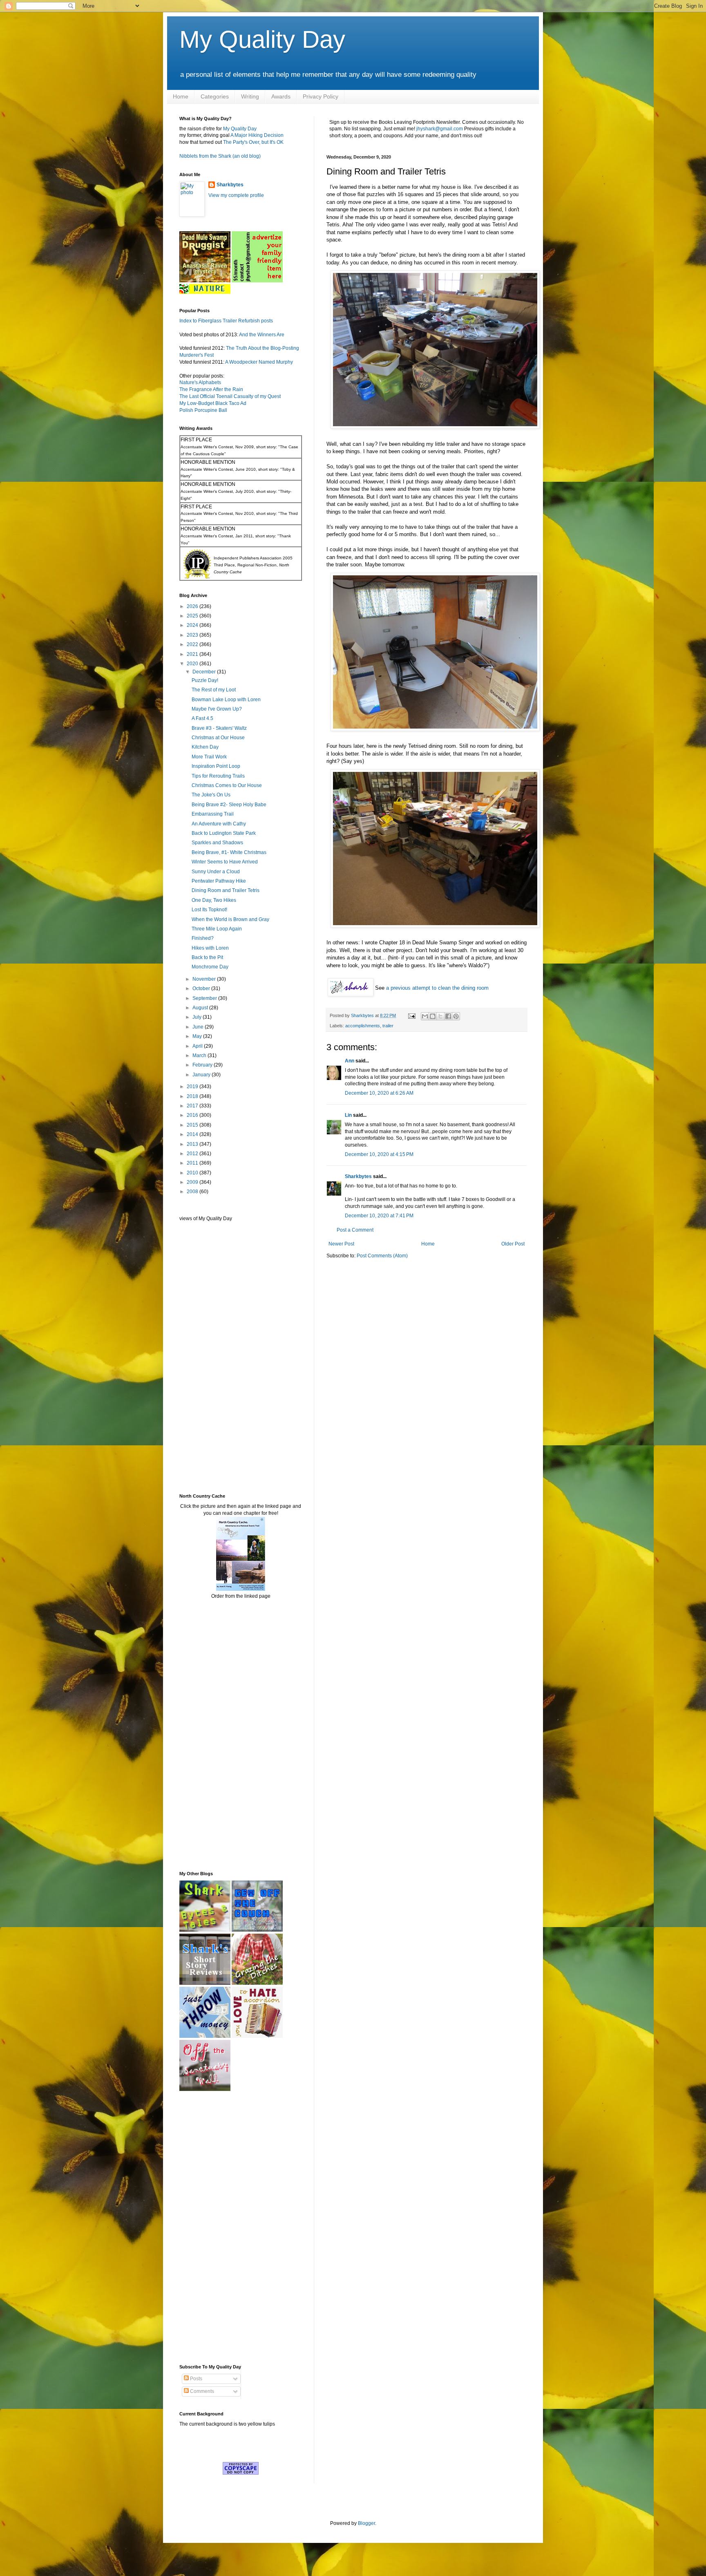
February (203, 1065)
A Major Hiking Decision (257, 135)
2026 (193, 606)
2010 (193, 1173)
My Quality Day (262, 39)
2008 (193, 1192)
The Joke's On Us (211, 795)
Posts (195, 2379)
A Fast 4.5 (202, 718)
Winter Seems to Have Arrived (225, 862)
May (198, 1036)
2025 (193, 616)
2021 (193, 654)
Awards (281, 96)
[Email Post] (411, 1015)
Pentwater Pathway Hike (219, 881)
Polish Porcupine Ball (203, 410)
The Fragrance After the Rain (211, 389)
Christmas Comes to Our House (227, 785)
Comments (201, 2391)
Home (181, 96)
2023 (193, 635)
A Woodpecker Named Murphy (259, 362)
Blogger (366, 2523)
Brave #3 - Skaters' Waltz (219, 728)
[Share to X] (440, 1016)
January (202, 1075)
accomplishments (363, 1026)
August (201, 1008)
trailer (388, 1026)
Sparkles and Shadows (217, 843)
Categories (215, 96)
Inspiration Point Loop (216, 766)
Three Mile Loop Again (217, 929)
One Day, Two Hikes (214, 900)
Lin (348, 1115)
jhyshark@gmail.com (440, 129)
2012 (193, 1154)
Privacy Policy (321, 96)
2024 (193, 625)
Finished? (203, 938)
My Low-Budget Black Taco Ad (213, 403)
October (202, 988)
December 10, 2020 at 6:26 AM (379, 1093)
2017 (193, 1106)
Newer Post (341, 1244)
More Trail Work (209, 757)
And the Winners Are (262, 335)
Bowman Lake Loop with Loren (226, 700)
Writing (250, 96)
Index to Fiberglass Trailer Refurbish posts (226, 321)
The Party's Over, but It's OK (253, 142)
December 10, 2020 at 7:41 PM (379, 1216)
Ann (350, 1061)
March (200, 1055)
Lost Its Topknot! (209, 910)
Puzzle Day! (205, 680)
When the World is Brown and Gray (230, 919)
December (205, 672)
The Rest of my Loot (214, 690)
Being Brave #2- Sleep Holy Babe (229, 805)
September (205, 998)
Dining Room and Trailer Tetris (226, 890)
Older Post (513, 1244)
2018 (193, 1096)
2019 (193, 1087)
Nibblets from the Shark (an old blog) (220, 156)
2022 (193, 644)
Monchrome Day (210, 967)
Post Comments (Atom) (382, 1256)
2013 (193, 1144)
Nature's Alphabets (200, 382)
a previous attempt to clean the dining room (437, 988)
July (198, 1017)
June (199, 1027)
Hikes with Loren (210, 948)
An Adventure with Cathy (219, 824)
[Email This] (425, 1016)
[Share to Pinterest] (456, 1016)
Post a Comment (355, 1230)
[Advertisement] (204, 1357)
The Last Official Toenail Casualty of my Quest (230, 396)
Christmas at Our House (218, 738)
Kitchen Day (205, 747)
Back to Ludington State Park (224, 833)
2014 (193, 1134)
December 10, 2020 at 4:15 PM (379, 1154)
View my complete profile (236, 195)
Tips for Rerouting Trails (218, 776)
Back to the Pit (207, 957)
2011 (193, 1163)
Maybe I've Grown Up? (217, 709)
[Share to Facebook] (448, 1016)
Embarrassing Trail (213, 814)
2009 (193, 1182)
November (205, 979)
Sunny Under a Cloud (216, 872)
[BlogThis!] (433, 1016)
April (198, 1046)
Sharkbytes (358, 1176)
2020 (193, 664)
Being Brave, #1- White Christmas (229, 852)
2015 (193, 1125)
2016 (193, 1115)
